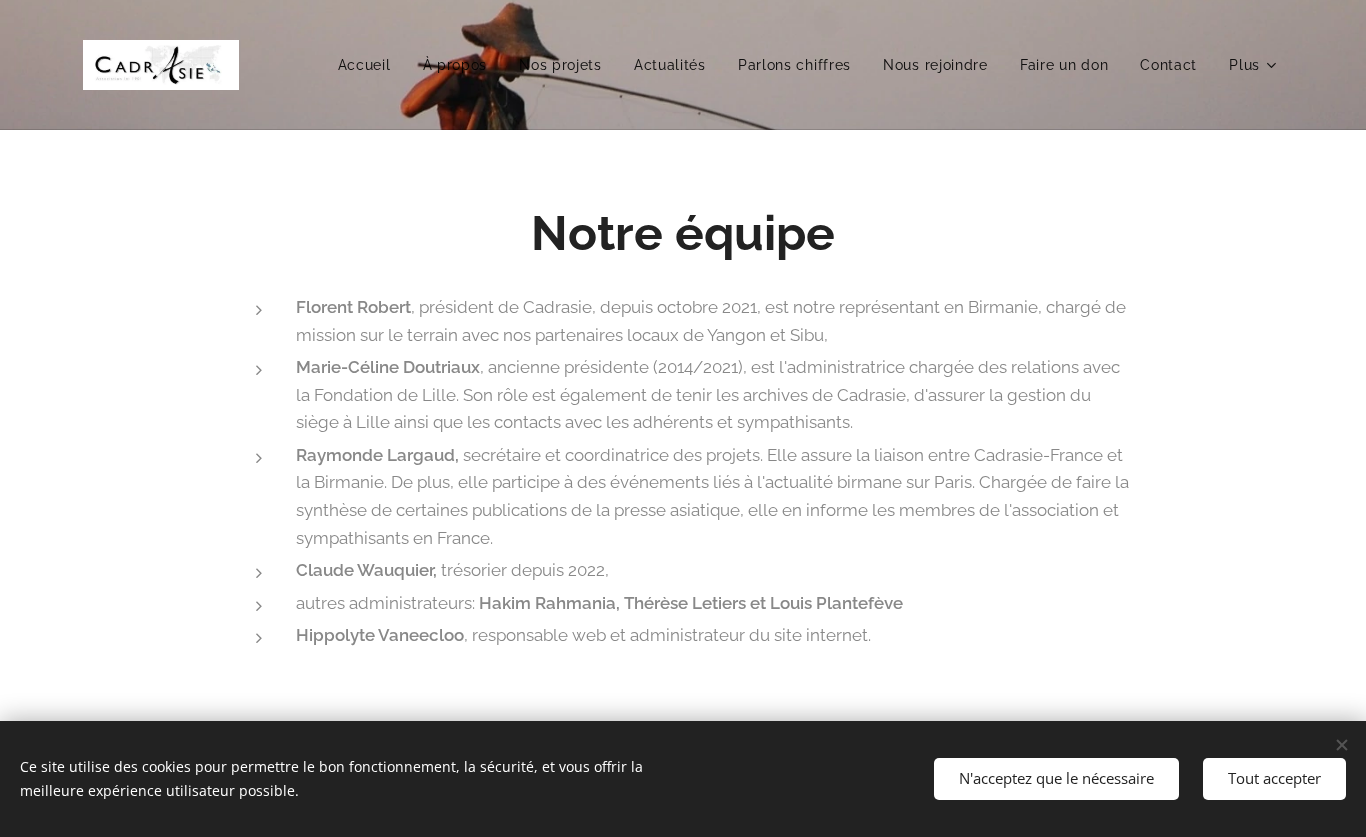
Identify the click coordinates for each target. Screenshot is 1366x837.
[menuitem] (370, 65)
